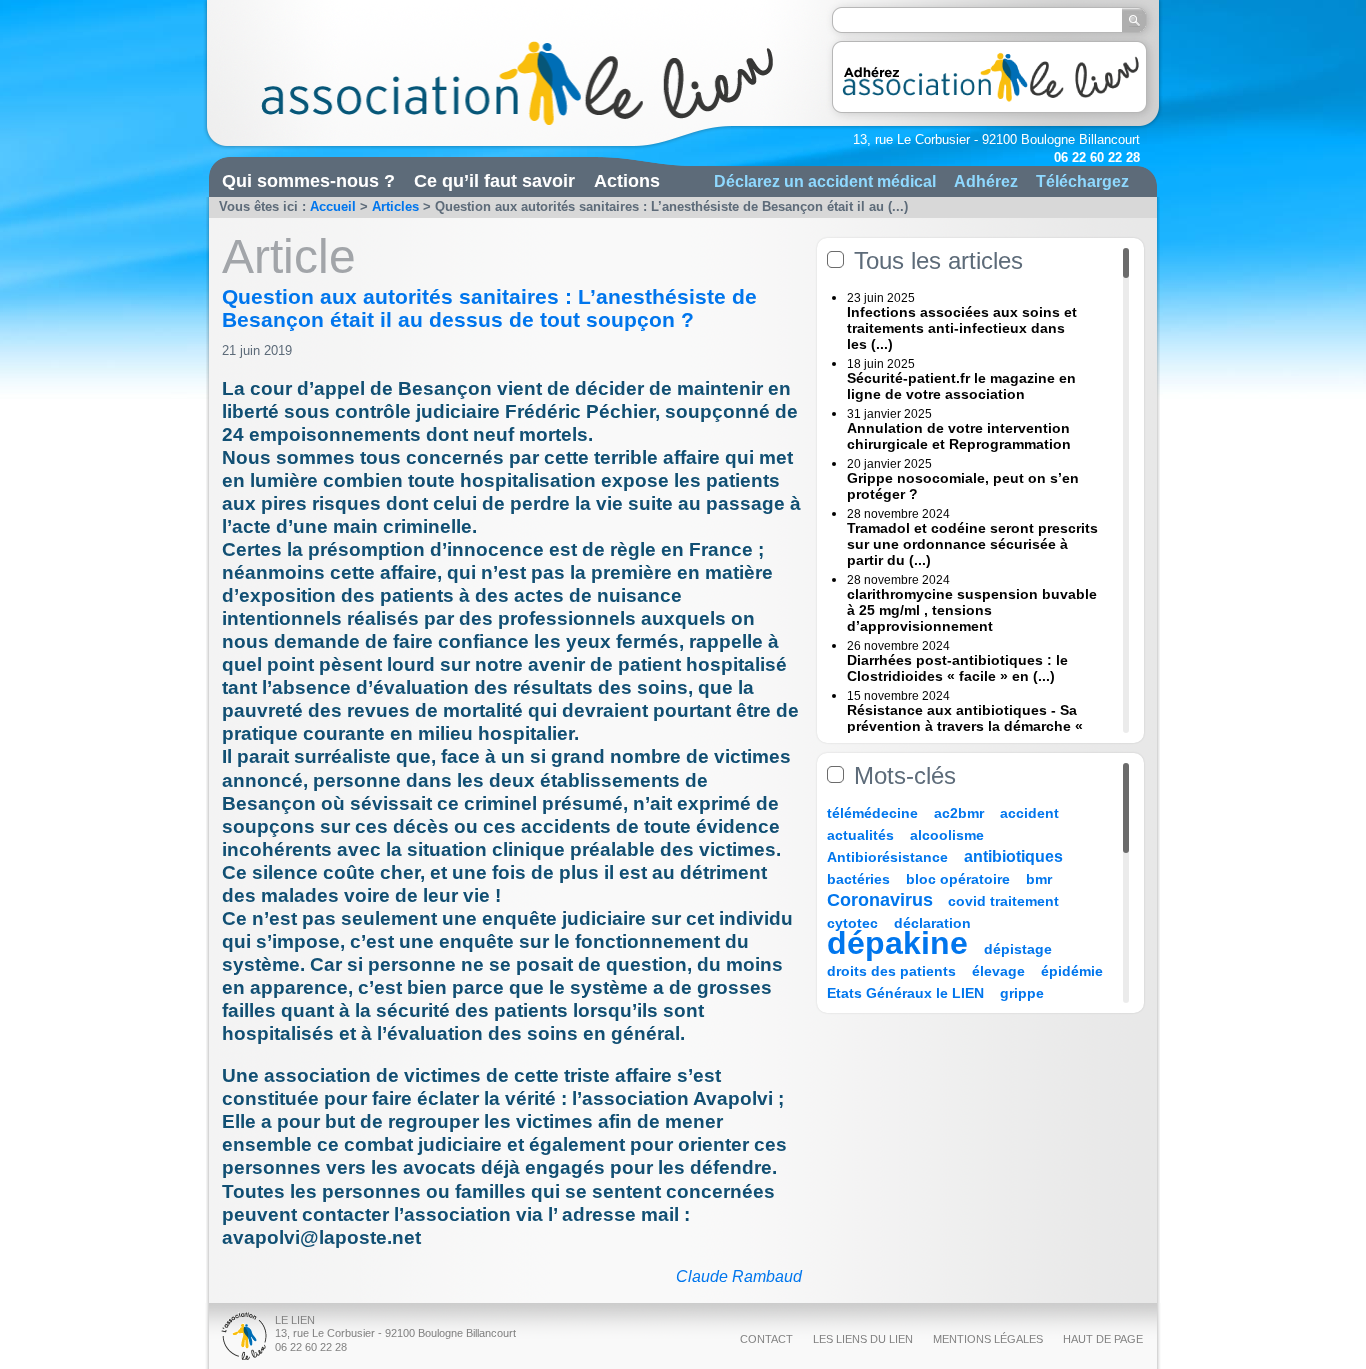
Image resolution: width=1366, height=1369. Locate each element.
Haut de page (1103, 1339)
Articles (395, 206)
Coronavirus (882, 900)
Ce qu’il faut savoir (494, 181)
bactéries (858, 879)
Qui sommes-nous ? (308, 181)
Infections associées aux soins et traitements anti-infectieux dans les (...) (962, 328)
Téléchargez (1082, 181)
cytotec (852, 923)
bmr (1039, 879)
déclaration (932, 923)
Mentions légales (988, 1339)
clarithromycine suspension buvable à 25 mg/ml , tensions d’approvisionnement (972, 610)
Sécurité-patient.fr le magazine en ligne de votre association (961, 386)
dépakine (897, 943)
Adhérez (986, 181)
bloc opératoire (958, 879)
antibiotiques (1013, 856)
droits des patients (891, 971)
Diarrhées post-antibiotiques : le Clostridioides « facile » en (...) (957, 668)
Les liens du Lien (863, 1339)
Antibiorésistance (887, 857)
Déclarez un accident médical (825, 181)
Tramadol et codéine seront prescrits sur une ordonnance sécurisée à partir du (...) (972, 544)
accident (1029, 813)
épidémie (1072, 971)
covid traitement (1003, 901)
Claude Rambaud (739, 1276)
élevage (998, 971)
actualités (860, 835)
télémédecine (872, 813)
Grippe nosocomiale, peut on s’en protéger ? (963, 486)
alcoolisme (947, 835)
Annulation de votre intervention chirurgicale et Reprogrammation (959, 436)
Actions (627, 181)
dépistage (1018, 949)
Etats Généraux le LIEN (905, 993)
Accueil (333, 206)
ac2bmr (959, 813)
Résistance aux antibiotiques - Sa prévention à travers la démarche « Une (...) (965, 726)
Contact (766, 1339)
